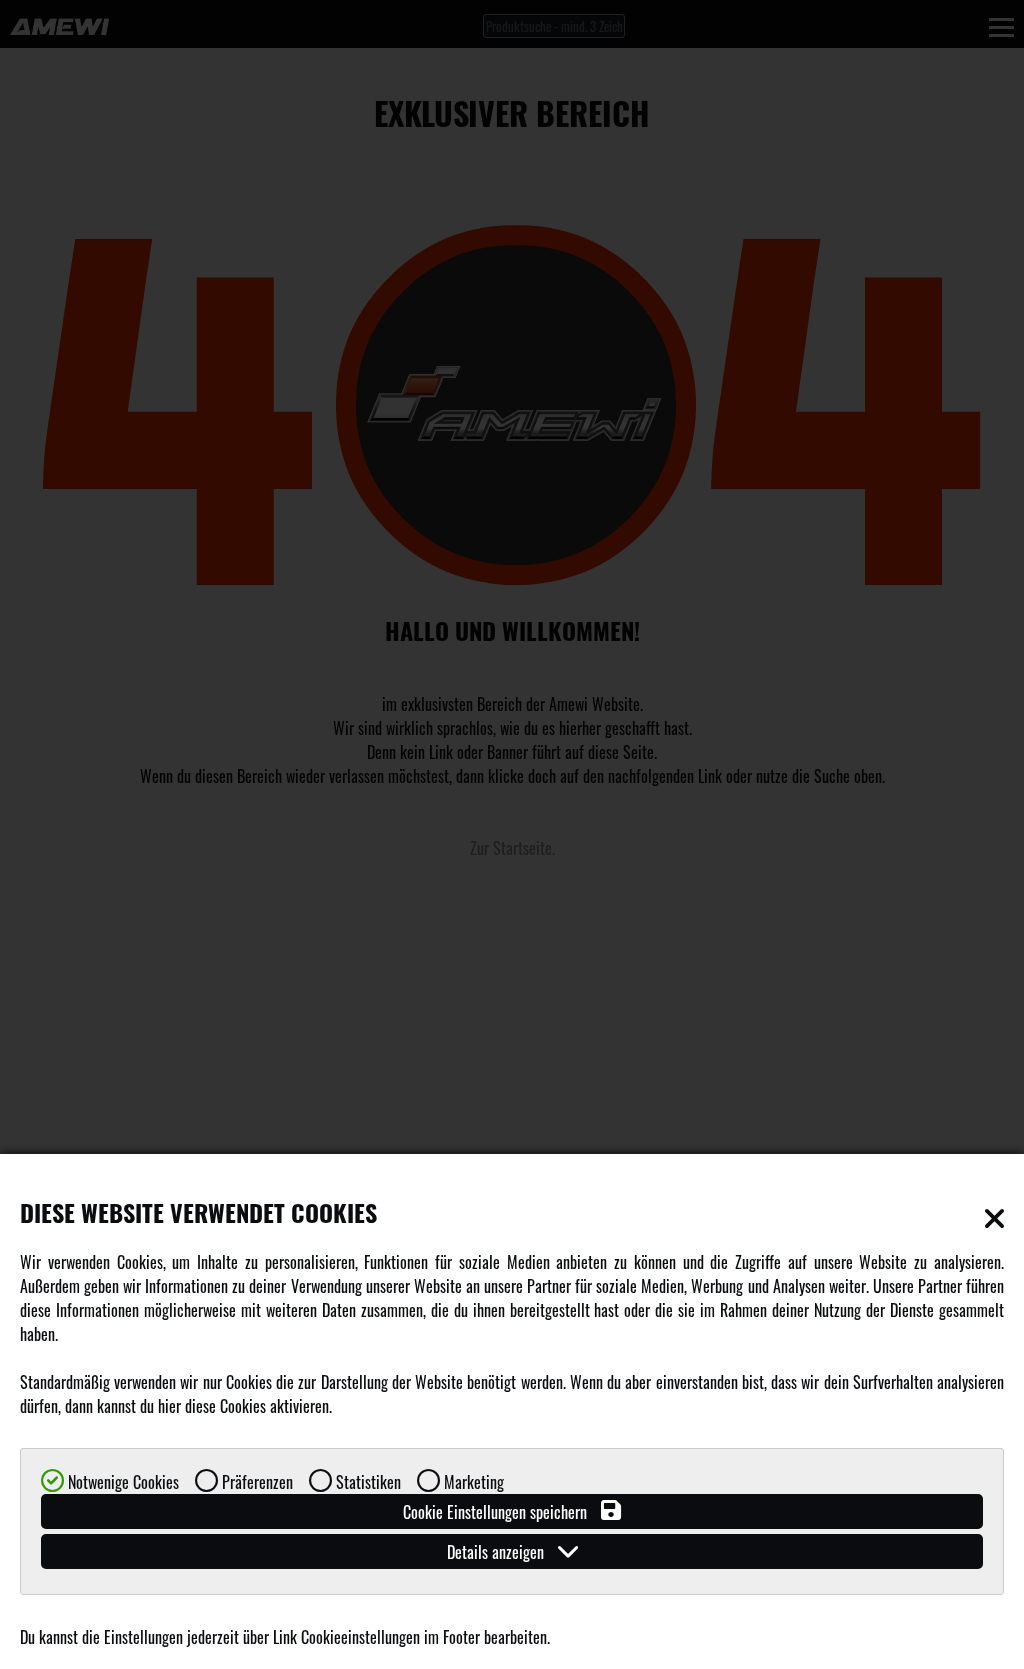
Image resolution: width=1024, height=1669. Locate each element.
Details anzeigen (497, 1552)
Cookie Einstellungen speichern (497, 1512)
